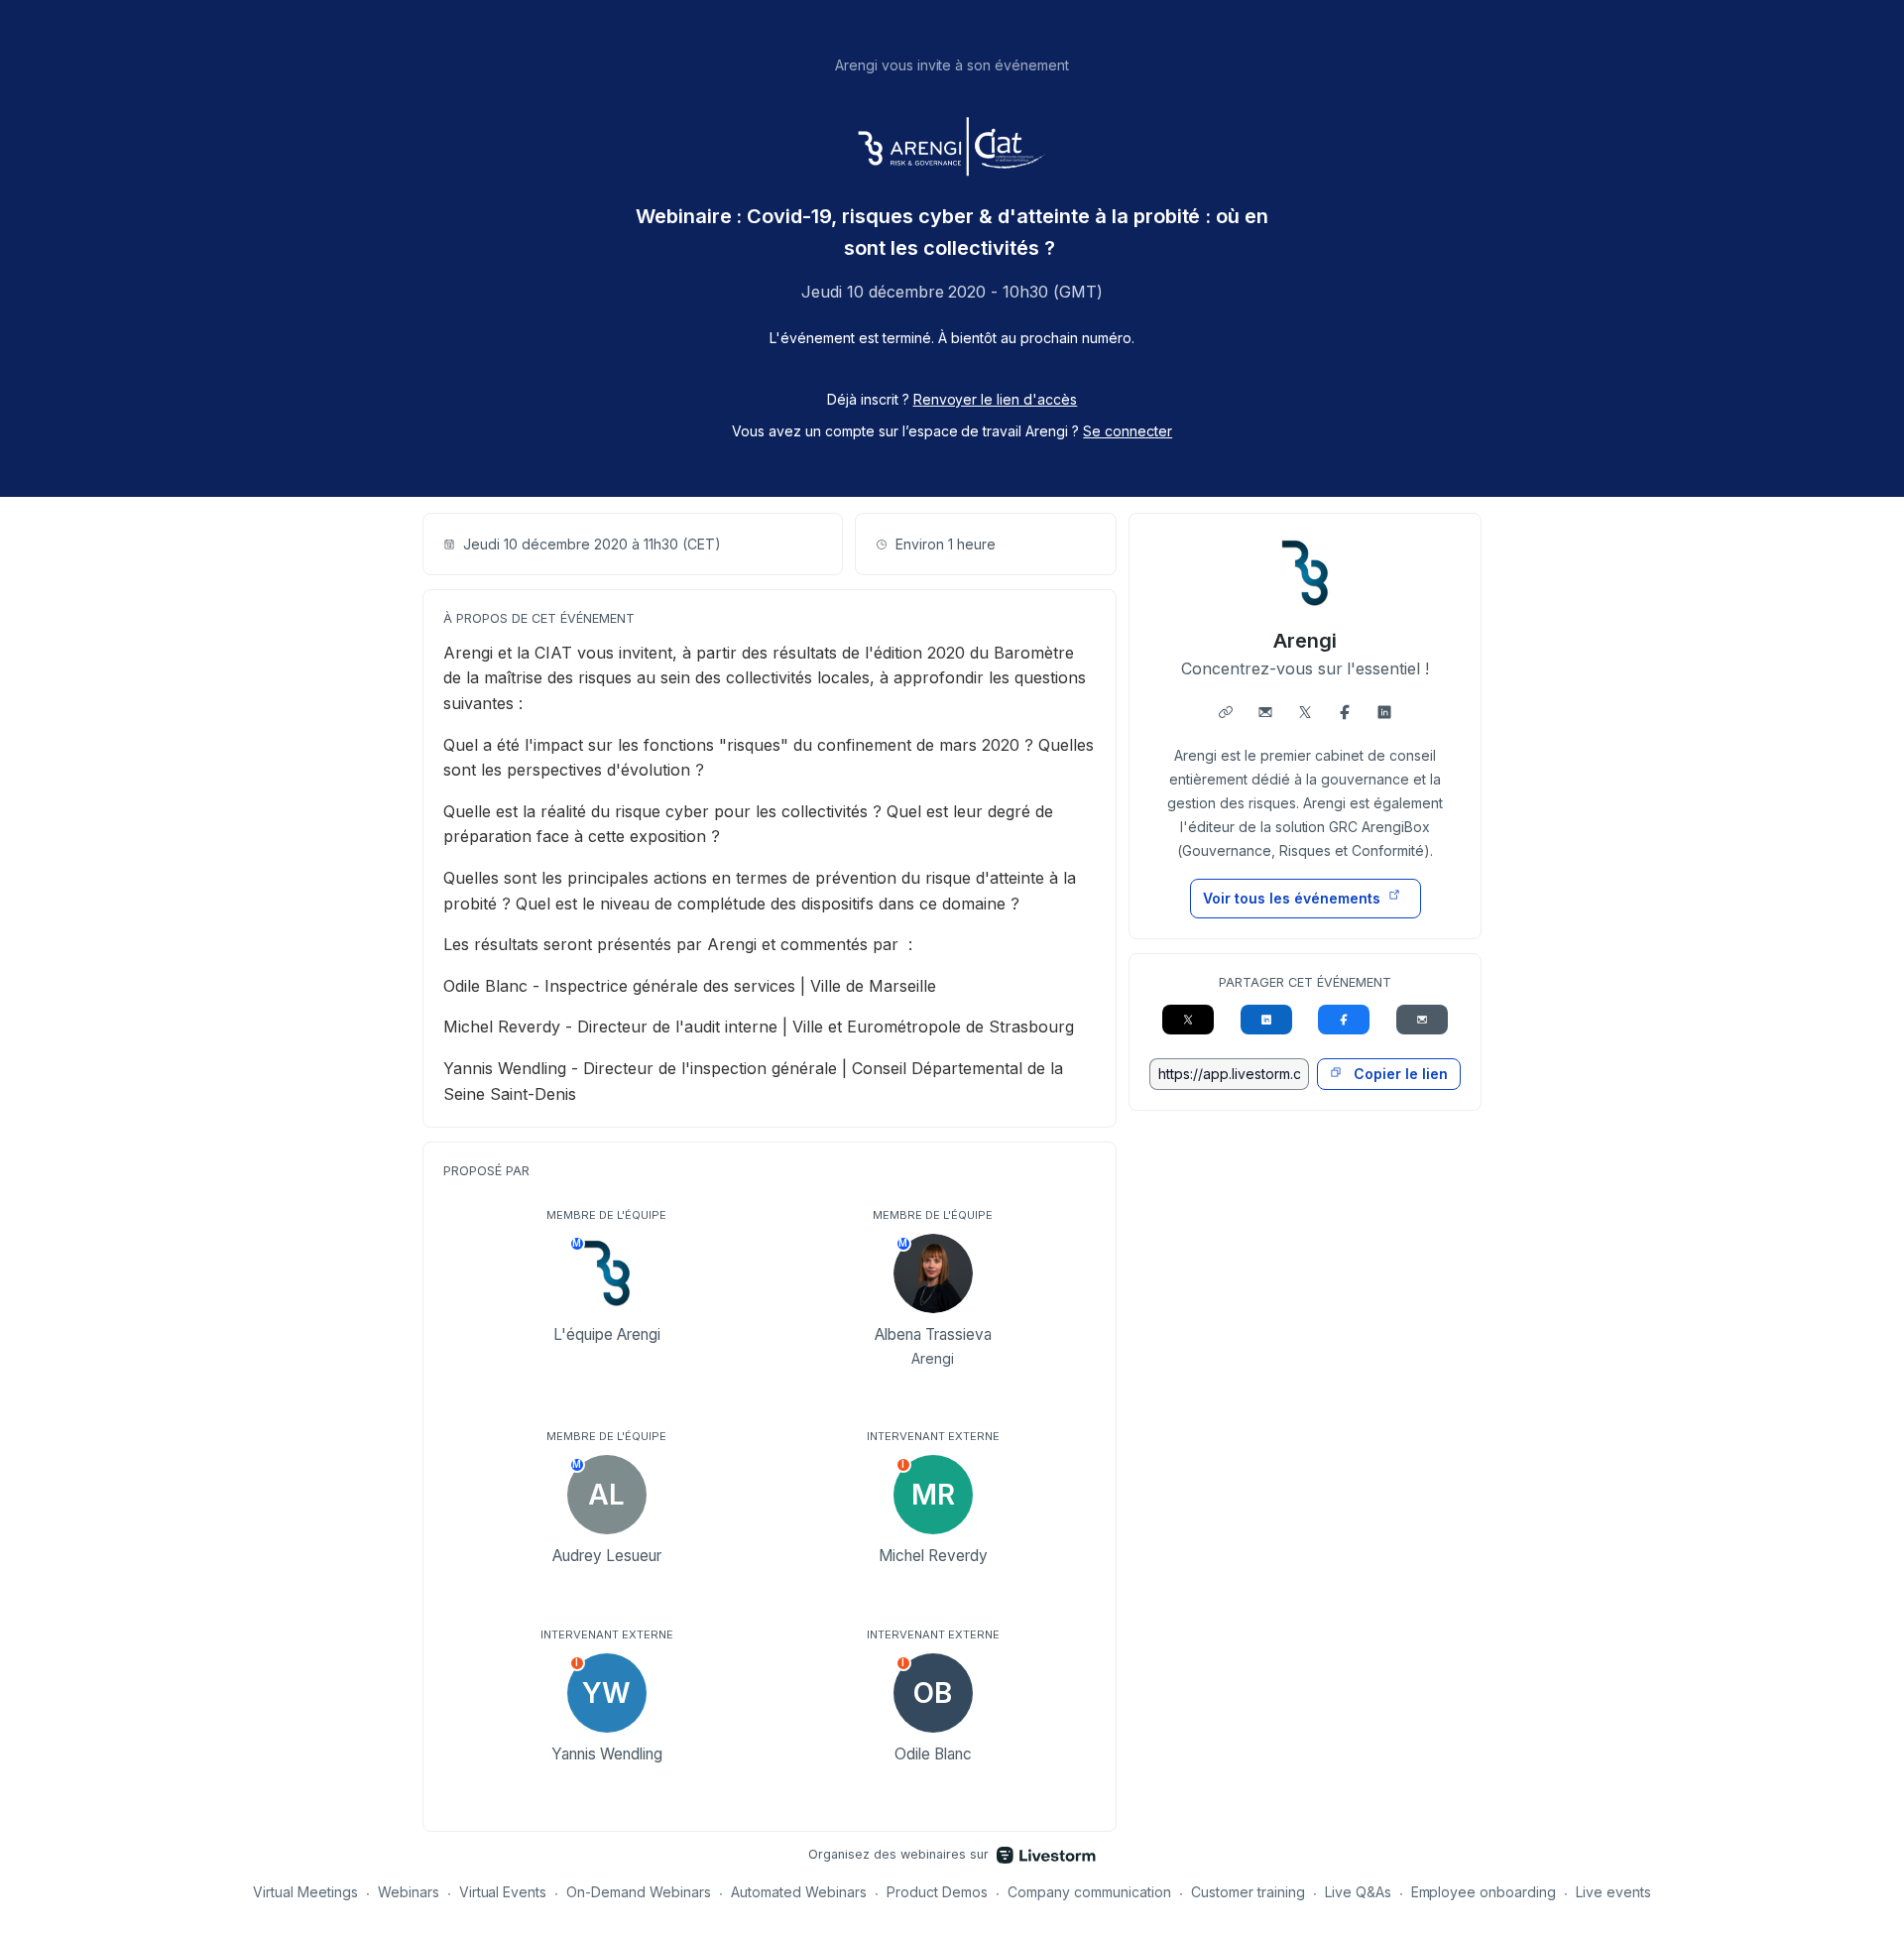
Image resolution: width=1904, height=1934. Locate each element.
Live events (1613, 1892)
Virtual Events (503, 1892)
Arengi (1305, 641)
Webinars (409, 1892)
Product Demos (937, 1892)
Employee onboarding (1484, 1892)
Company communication (1089, 1892)
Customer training (1248, 1892)
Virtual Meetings (305, 1892)
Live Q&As (1358, 1892)
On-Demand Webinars (639, 1892)
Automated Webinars (799, 1892)
